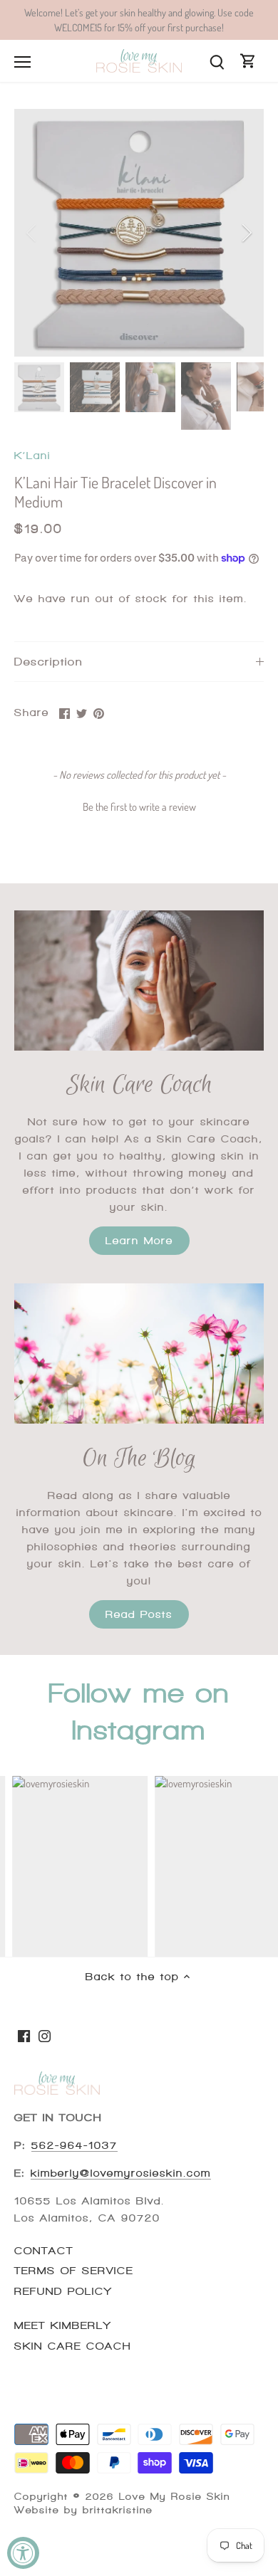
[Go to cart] (248, 61)
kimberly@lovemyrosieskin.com (121, 2173)
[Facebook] (24, 2035)
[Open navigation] (22, 62)
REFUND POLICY (63, 2291)
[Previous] (32, 233)
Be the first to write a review (139, 807)
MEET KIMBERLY (63, 2325)
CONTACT (44, 2251)
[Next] (246, 233)
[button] (139, 805)
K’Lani (32, 456)
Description (48, 662)
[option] (139, 233)
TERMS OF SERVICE (74, 2271)
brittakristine (118, 2510)
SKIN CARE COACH (73, 2346)
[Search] (217, 61)
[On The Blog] (139, 1353)
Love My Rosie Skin (175, 2497)
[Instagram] (45, 2035)
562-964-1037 (74, 2145)
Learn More (139, 1241)
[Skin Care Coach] (139, 981)
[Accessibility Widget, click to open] (23, 2553)
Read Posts (139, 1614)
